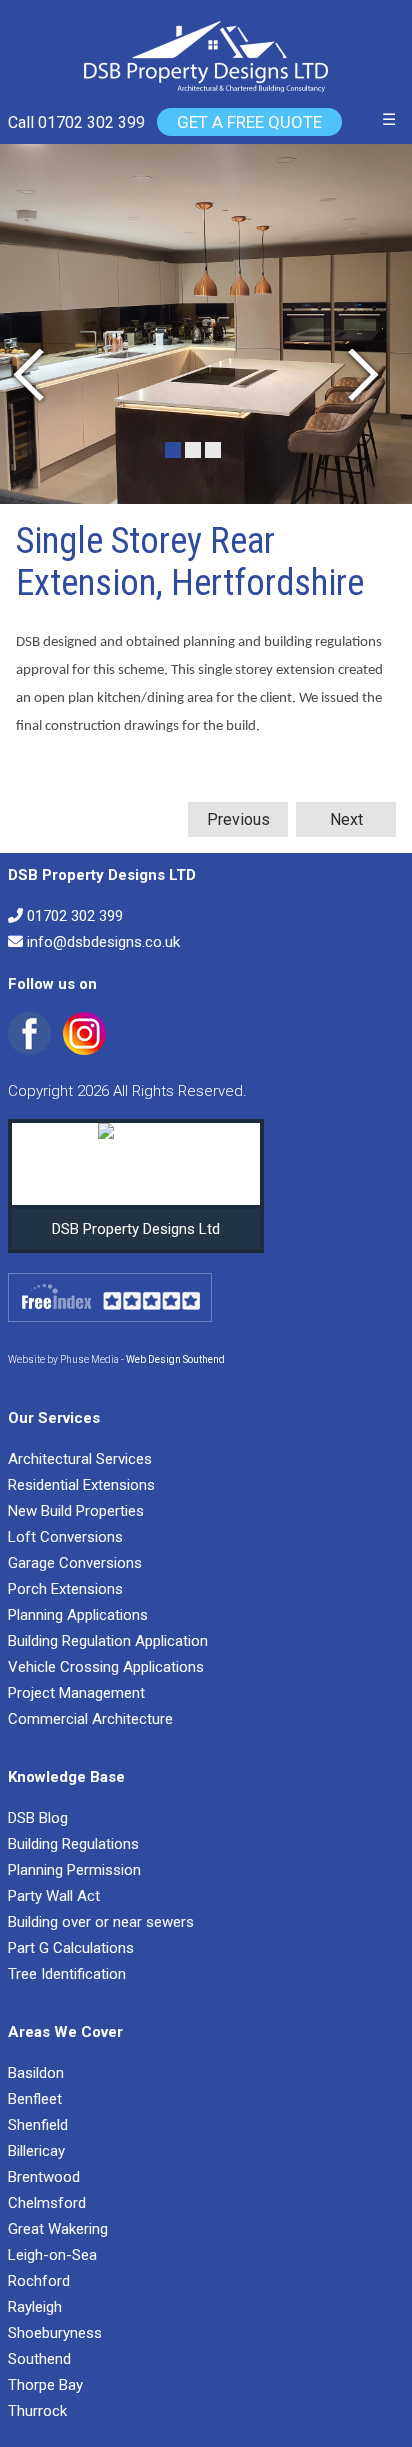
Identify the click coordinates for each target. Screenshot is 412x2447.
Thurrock (37, 2411)
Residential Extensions (81, 1485)
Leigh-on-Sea (52, 2255)
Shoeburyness (55, 2333)
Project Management (76, 1693)
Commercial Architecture (90, 1719)
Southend (39, 2359)
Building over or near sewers (101, 1922)
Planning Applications (78, 1615)
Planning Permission (74, 1870)
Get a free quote (249, 122)
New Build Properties (76, 1511)
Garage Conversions (75, 1563)
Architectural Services (80, 1459)
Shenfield (38, 2125)
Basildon (36, 2073)
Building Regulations (73, 1844)
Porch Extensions (65, 1589)
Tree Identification (67, 1974)
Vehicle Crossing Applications (106, 1667)
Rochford (39, 2281)
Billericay (36, 2151)
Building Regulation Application (108, 1641)
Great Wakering (58, 2229)
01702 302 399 (75, 916)
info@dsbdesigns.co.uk (103, 942)
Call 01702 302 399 (76, 122)
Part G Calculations (71, 1948)
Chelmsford (47, 2203)
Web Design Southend (175, 1359)
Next (346, 819)
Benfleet (35, 2099)
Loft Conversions (65, 1537)
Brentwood (44, 2177)
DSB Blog (38, 1818)
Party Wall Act (54, 1896)
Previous (238, 819)
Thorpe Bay (45, 2385)
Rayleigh (35, 2307)
